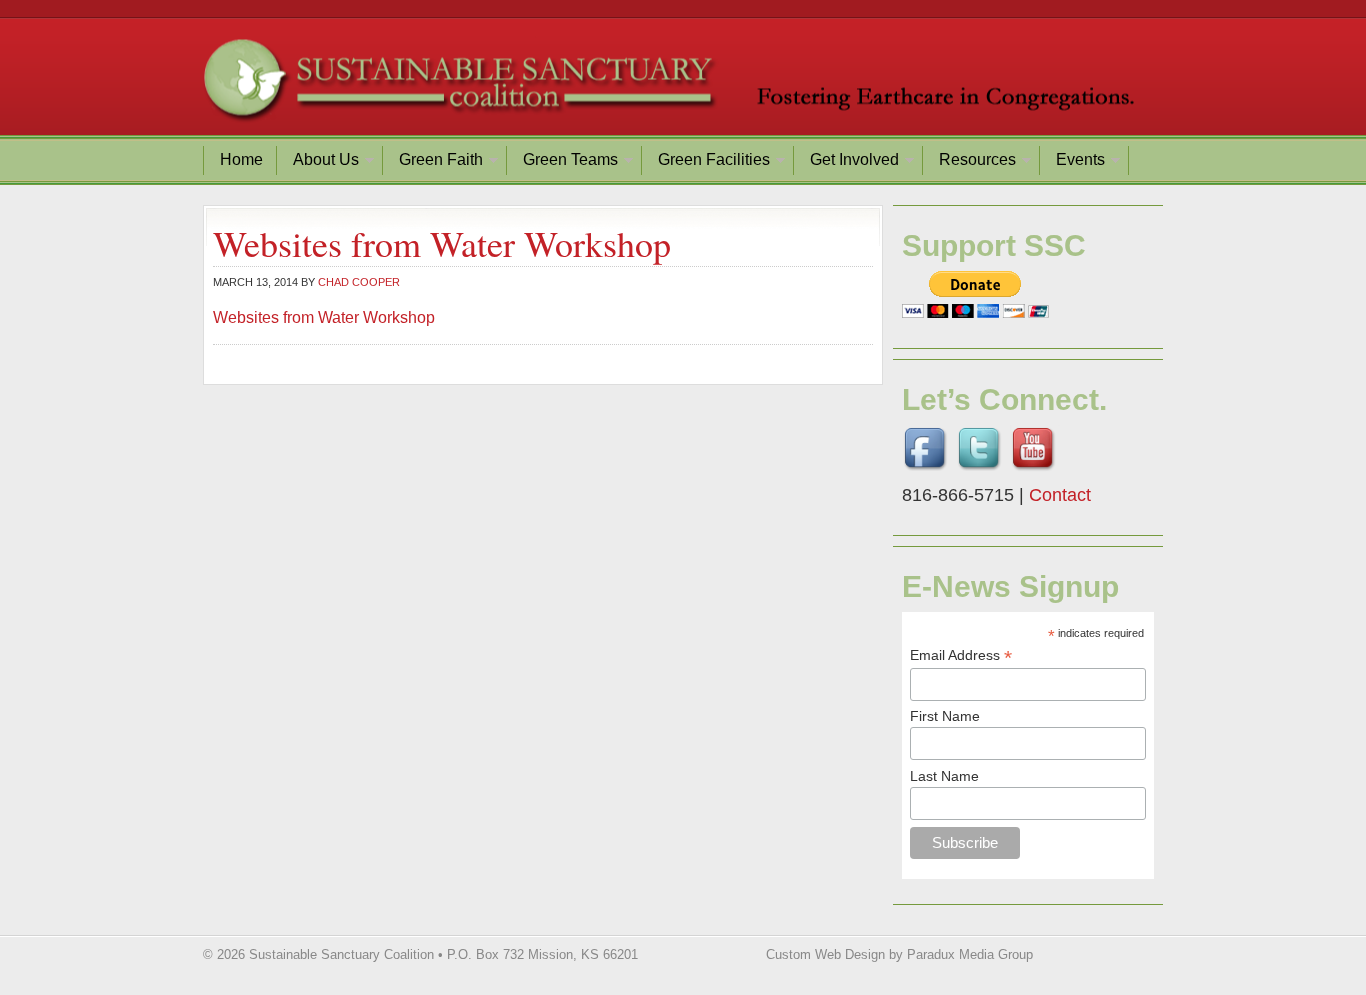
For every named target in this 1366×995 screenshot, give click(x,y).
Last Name (944, 776)
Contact (1060, 495)
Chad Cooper (359, 282)
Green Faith (433, 162)
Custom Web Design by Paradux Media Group (899, 954)
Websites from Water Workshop (324, 317)
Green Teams (563, 162)
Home (241, 159)
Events (1073, 162)
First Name (945, 716)
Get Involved (847, 162)
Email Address (961, 655)
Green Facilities (706, 162)
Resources (970, 162)
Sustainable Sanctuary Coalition (683, 85)
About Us (318, 162)
